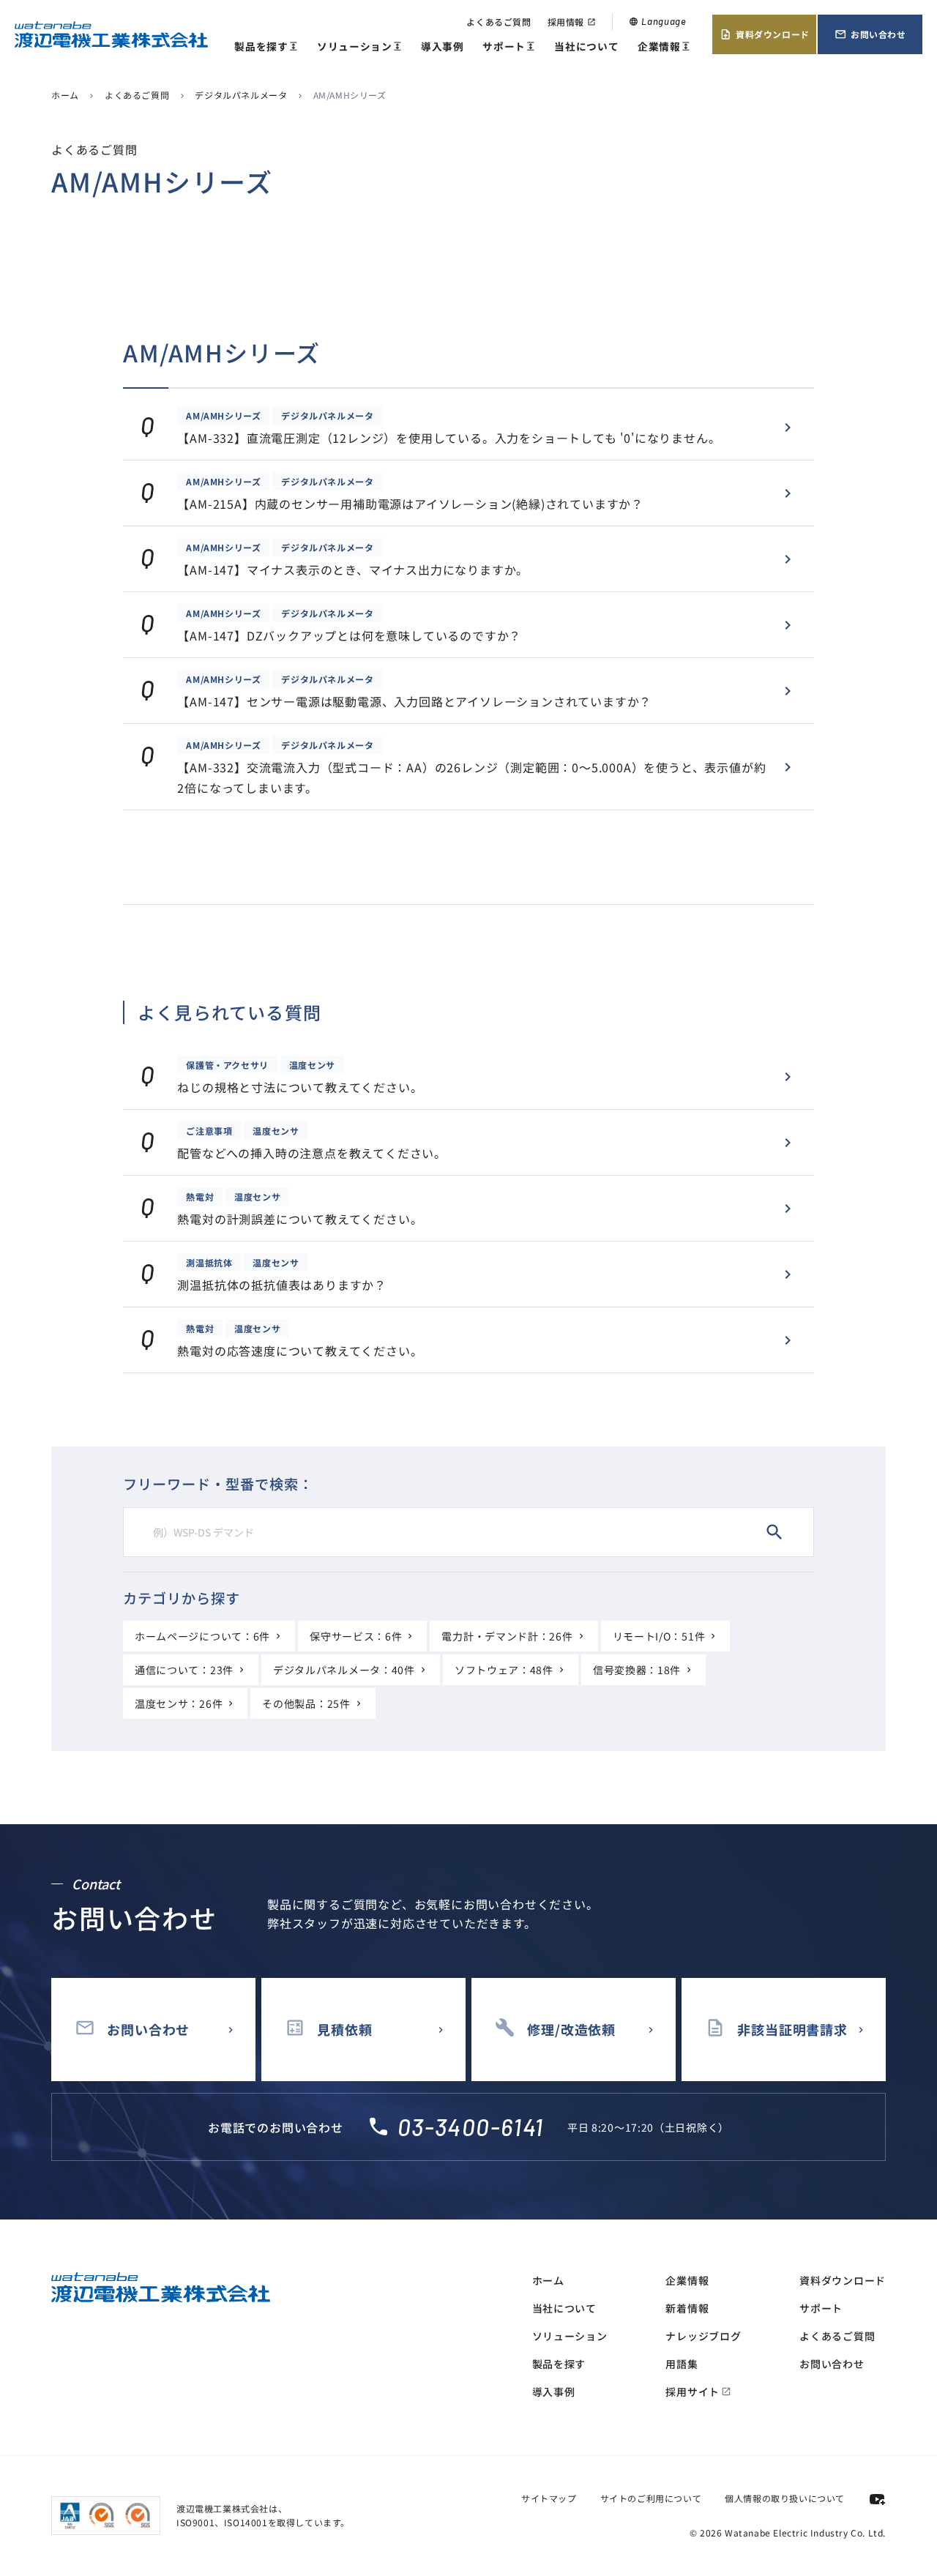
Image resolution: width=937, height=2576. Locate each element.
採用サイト (698, 2392)
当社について (586, 46)
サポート (509, 47)
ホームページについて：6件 (202, 1636)
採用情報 (572, 22)
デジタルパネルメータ (241, 95)
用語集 (682, 2364)
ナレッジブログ (703, 2336)
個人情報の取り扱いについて (785, 2498)
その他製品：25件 (306, 1703)
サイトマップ (549, 2498)
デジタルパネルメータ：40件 (344, 1670)
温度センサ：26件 (179, 1703)
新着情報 (687, 2308)
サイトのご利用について (651, 2498)
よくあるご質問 (499, 22)
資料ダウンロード (765, 34)
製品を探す (266, 47)
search (774, 1532)
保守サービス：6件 (356, 1636)
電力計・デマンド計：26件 (507, 1636)
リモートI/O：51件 (659, 1636)
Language (658, 21)
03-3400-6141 (471, 2127)
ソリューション (360, 47)
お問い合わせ (870, 34)
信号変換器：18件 (637, 1670)
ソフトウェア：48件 (504, 1670)
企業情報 (664, 47)
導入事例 (443, 46)
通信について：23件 (184, 1670)
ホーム (65, 95)
